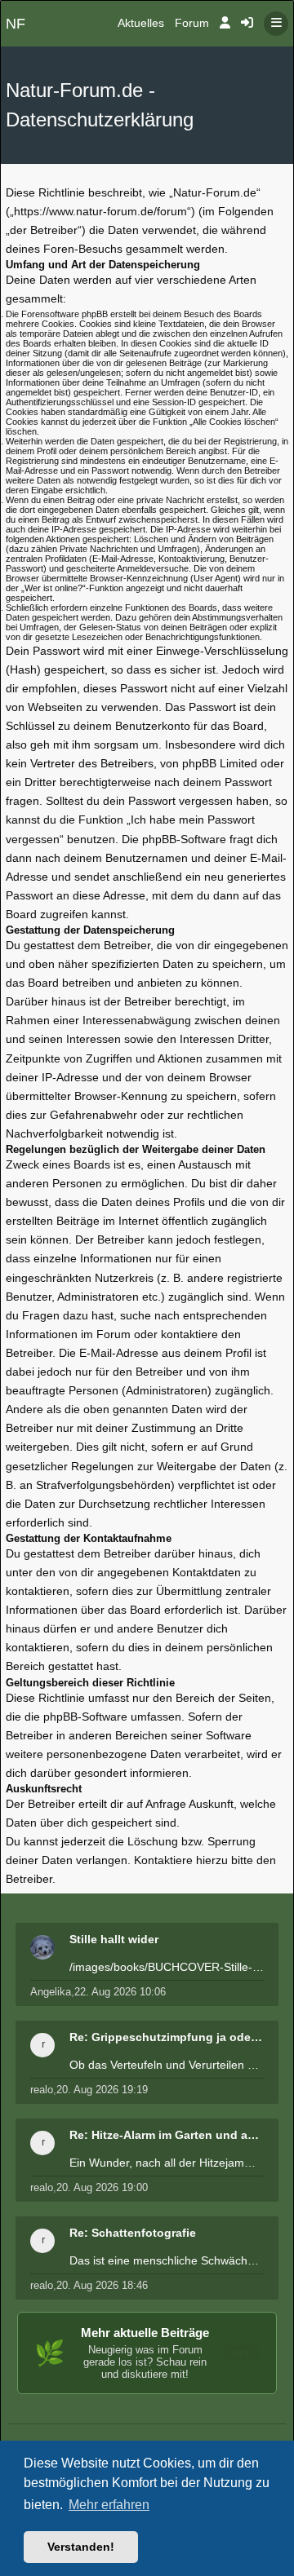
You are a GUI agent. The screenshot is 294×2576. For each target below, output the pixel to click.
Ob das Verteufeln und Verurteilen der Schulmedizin (167, 2065)
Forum (192, 23)
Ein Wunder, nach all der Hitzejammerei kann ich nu (167, 2163)
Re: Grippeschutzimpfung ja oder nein (167, 2037)
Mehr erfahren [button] (109, 2505)
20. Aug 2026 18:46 (102, 2285)
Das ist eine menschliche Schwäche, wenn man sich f (167, 2260)
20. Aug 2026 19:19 (102, 2090)
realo (42, 2090)
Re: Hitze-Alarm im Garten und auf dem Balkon (167, 2135)
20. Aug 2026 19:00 (102, 2187)
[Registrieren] (247, 24)
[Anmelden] (225, 24)
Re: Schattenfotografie (133, 2233)
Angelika (51, 1992)
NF (16, 24)
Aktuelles (141, 23)
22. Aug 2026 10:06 (120, 1992)
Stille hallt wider (114, 1939)
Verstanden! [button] (81, 2547)
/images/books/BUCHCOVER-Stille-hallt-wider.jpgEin (167, 1967)
